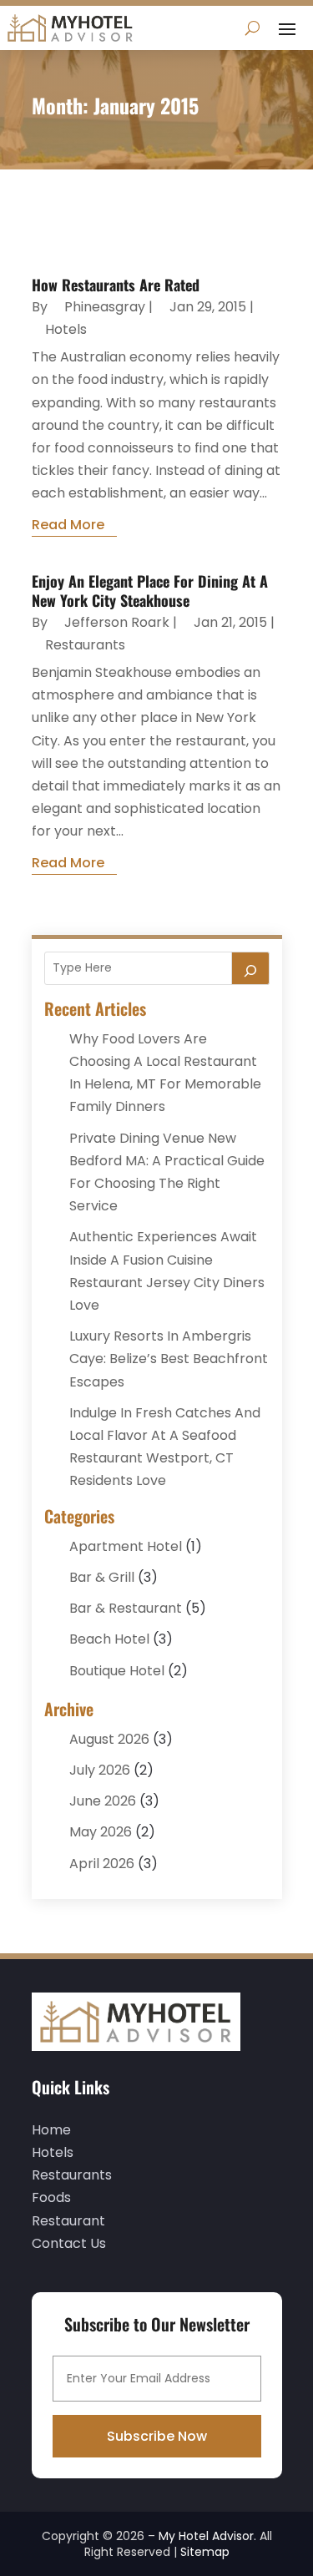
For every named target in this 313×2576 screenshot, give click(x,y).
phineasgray (105, 307)
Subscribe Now (157, 2436)
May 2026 (101, 1832)
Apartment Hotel (126, 1546)
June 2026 (103, 1801)
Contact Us (69, 2243)
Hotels (66, 329)
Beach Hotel (109, 1639)
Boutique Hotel (117, 1671)
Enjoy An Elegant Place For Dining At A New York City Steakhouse (150, 591)
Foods (51, 2197)
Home (51, 2130)
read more (68, 525)
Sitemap (205, 2552)
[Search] (250, 968)
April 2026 (102, 1864)
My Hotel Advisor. (207, 2536)
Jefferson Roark (117, 622)
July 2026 (100, 1770)
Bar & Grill (102, 1577)
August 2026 (109, 1739)
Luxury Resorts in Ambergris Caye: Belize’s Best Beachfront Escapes (169, 1359)
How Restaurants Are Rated (116, 285)
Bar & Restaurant (126, 1608)
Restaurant (68, 2221)
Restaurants (85, 645)
